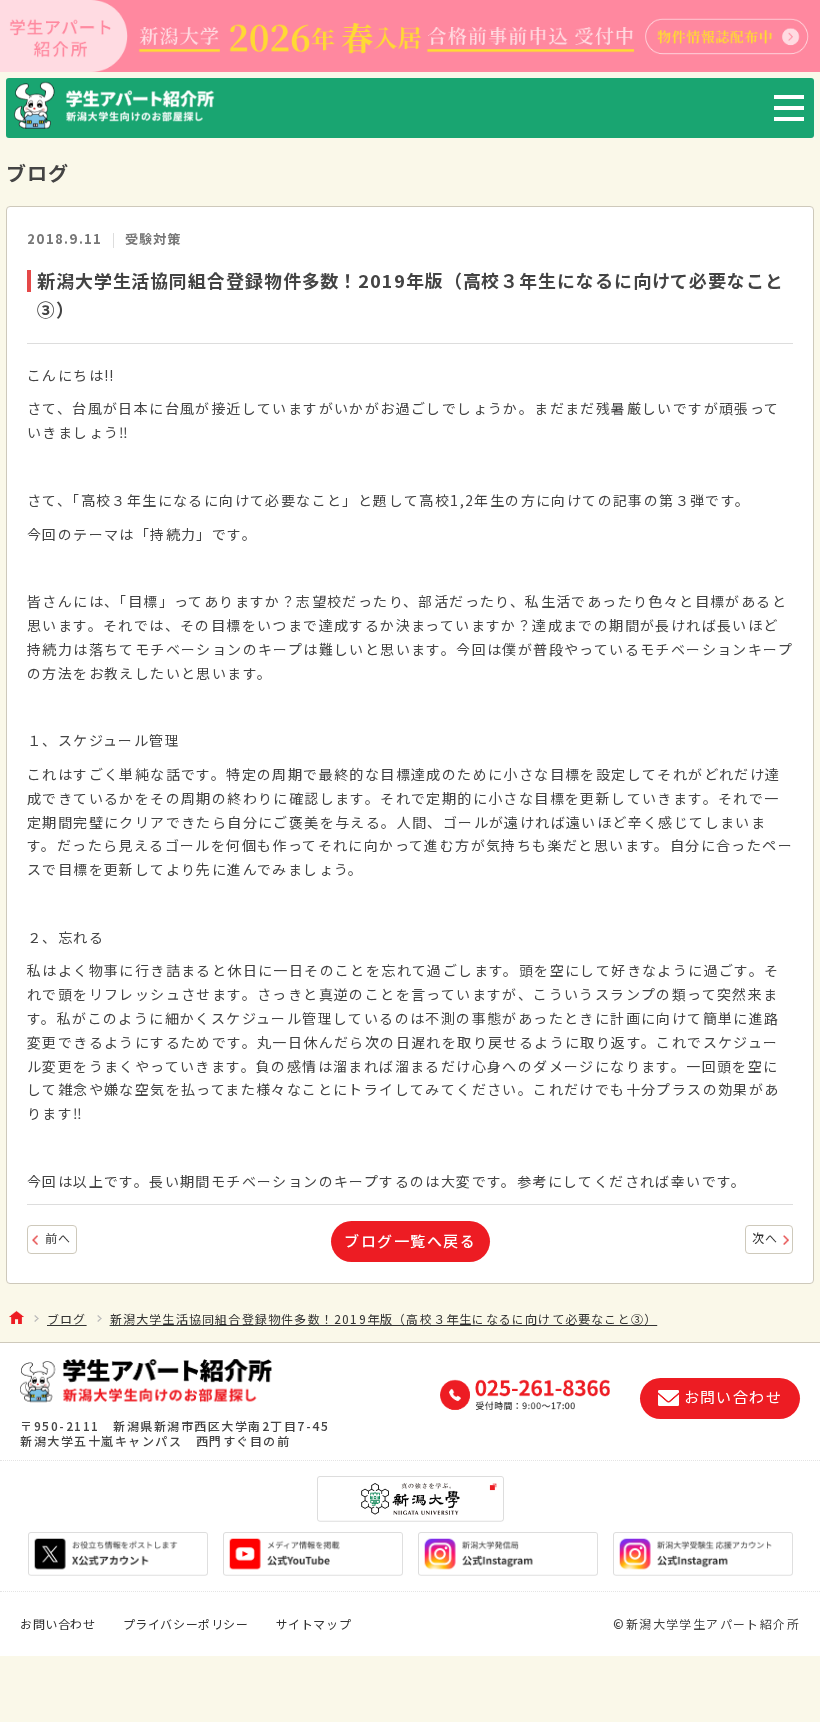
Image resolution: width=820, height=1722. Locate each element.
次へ (765, 1237)
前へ (58, 1237)
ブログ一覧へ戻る (410, 1240)
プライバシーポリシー (186, 1623)
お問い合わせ (58, 1623)
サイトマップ (314, 1623)
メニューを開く (789, 108)
